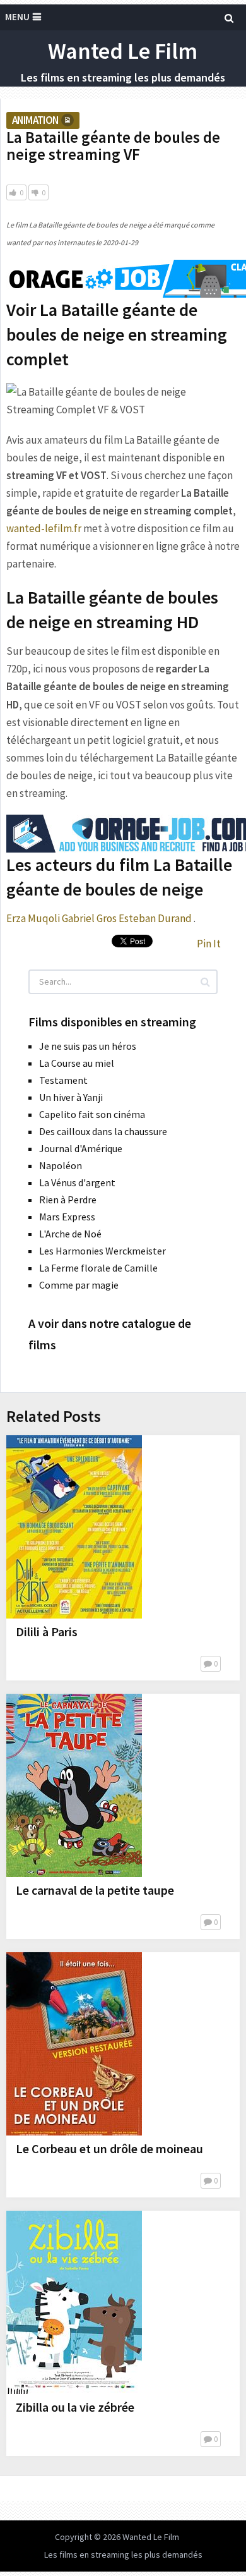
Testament (63, 1080)
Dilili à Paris (47, 1631)
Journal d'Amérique (81, 1148)
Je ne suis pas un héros (88, 1046)
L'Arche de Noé (70, 1234)
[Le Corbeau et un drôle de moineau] (74, 2044)
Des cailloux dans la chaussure (103, 1131)
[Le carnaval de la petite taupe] (74, 1785)
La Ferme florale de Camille (98, 1268)
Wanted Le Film (123, 51)
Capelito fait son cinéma (92, 1114)
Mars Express (67, 1217)
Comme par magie (79, 1285)
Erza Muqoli (33, 918)
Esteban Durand (155, 918)
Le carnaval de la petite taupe (95, 1890)
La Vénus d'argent (77, 1182)
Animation (35, 120)
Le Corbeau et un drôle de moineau (109, 2148)
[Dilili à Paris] (74, 1527)
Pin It (209, 944)
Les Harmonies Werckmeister (102, 1251)
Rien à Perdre (68, 1200)
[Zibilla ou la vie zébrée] (74, 2302)
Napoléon (61, 1165)
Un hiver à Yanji (71, 1097)
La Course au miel (77, 1063)
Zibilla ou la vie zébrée (75, 2407)
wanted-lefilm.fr (44, 528)
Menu (17, 17)
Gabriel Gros (89, 918)
